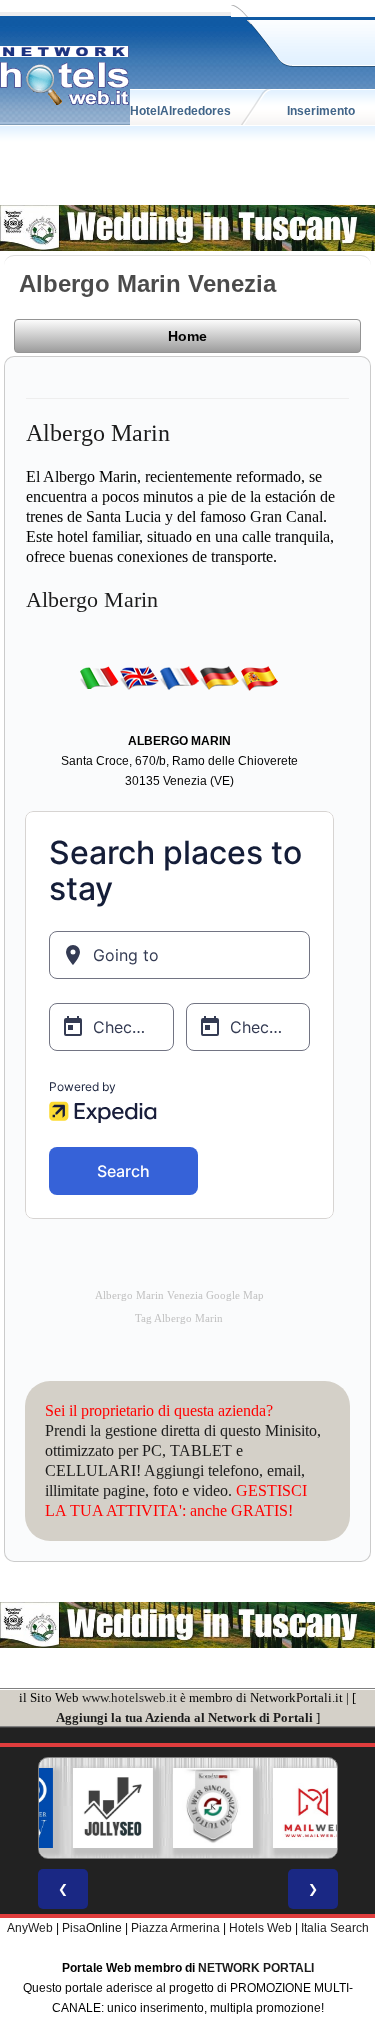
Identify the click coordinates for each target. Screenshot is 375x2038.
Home (187, 336)
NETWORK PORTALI (256, 1968)
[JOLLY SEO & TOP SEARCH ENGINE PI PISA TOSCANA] (94, 1808)
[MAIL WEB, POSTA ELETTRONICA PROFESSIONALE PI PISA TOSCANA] (294, 1808)
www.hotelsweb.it (129, 1697)
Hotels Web (260, 1928)
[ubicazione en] (139, 678)
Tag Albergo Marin (179, 1318)
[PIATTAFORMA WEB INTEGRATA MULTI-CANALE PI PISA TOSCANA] (194, 1808)
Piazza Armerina (175, 1928)
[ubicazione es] (259, 678)
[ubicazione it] (99, 678)
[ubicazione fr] (179, 678)
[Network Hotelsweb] (65, 76)
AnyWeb (30, 1928)
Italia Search (335, 1928)
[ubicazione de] (219, 678)
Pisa (74, 1928)
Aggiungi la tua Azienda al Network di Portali (184, 1717)
